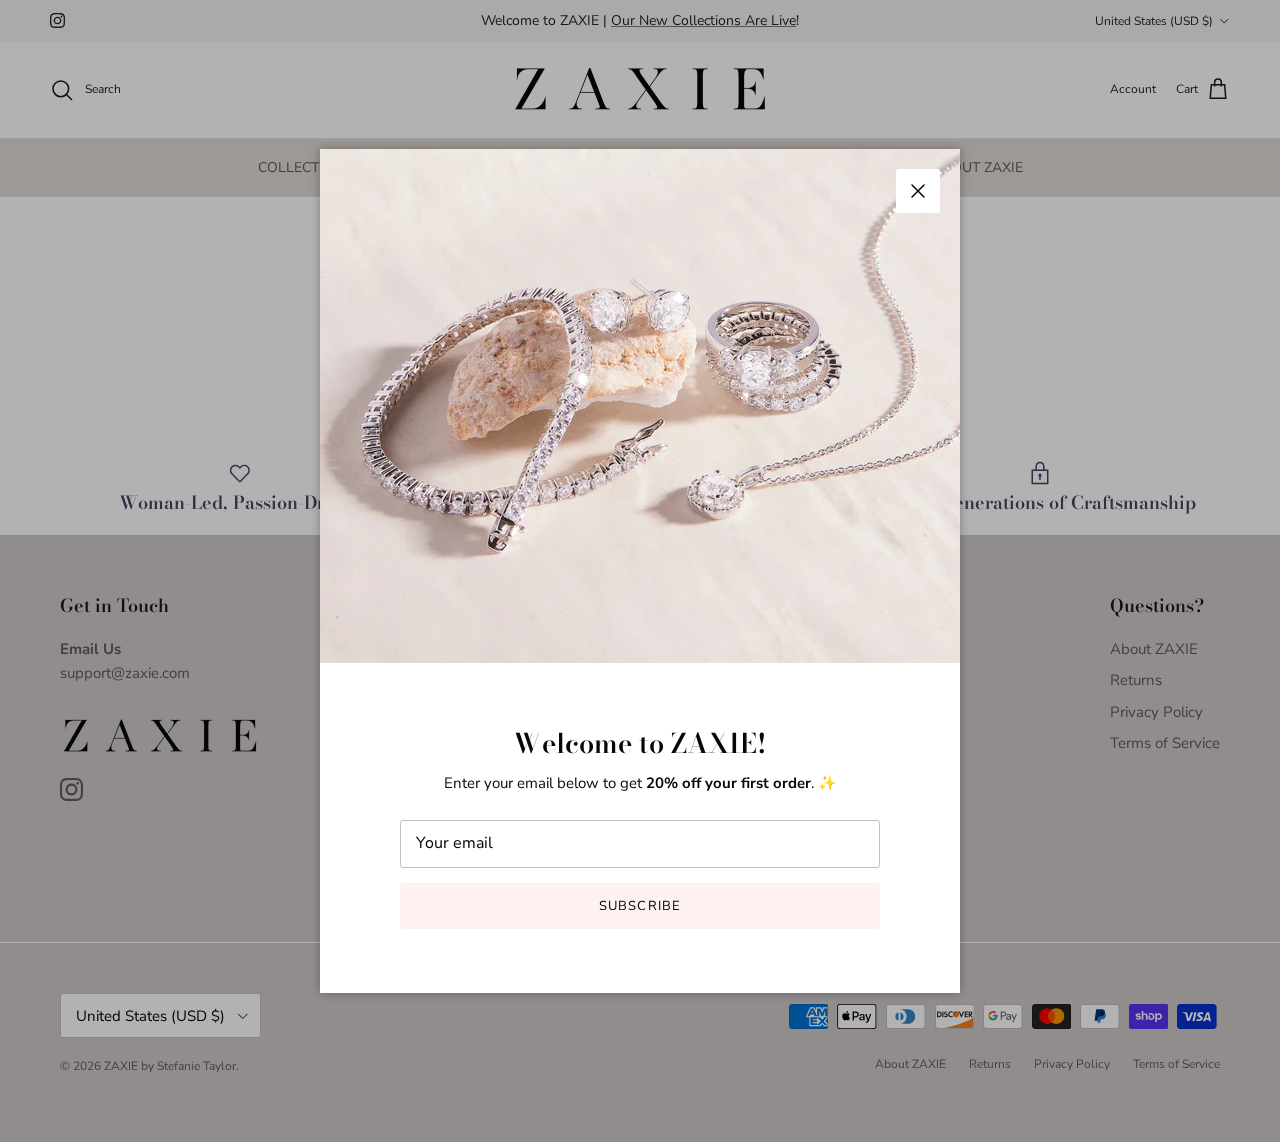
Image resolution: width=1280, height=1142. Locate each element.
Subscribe (639, 906)
